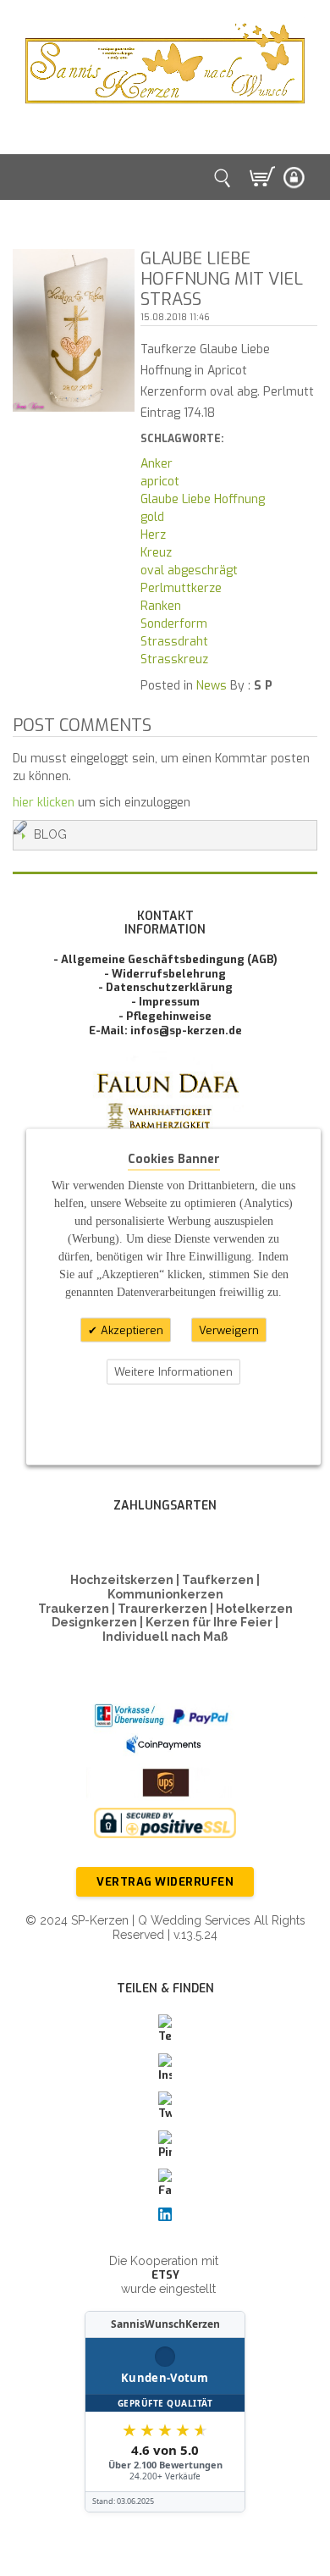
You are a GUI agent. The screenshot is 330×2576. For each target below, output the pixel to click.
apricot (160, 482)
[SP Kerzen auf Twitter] (165, 2107)
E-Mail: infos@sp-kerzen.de (165, 1030)
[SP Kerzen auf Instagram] (165, 2069)
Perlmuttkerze (181, 588)
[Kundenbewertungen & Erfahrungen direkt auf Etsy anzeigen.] (165, 2412)
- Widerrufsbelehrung (165, 974)
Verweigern (229, 1330)
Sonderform (174, 624)
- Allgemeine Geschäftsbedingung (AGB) (165, 959)
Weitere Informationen (173, 1372)
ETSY (165, 2275)
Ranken (161, 606)
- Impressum (165, 1002)
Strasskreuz (174, 659)
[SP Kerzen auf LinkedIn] (165, 2215)
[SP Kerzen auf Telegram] (165, 2030)
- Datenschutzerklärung (165, 987)
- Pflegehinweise (165, 1016)
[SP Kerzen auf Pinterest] (165, 2146)
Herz (153, 535)
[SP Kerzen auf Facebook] (165, 2184)
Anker (157, 464)
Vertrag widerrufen (165, 1882)
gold (152, 517)
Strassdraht (174, 642)
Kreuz (156, 553)
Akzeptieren (130, 1330)
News (212, 686)
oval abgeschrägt (189, 571)
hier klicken (44, 803)
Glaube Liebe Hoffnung (203, 499)
